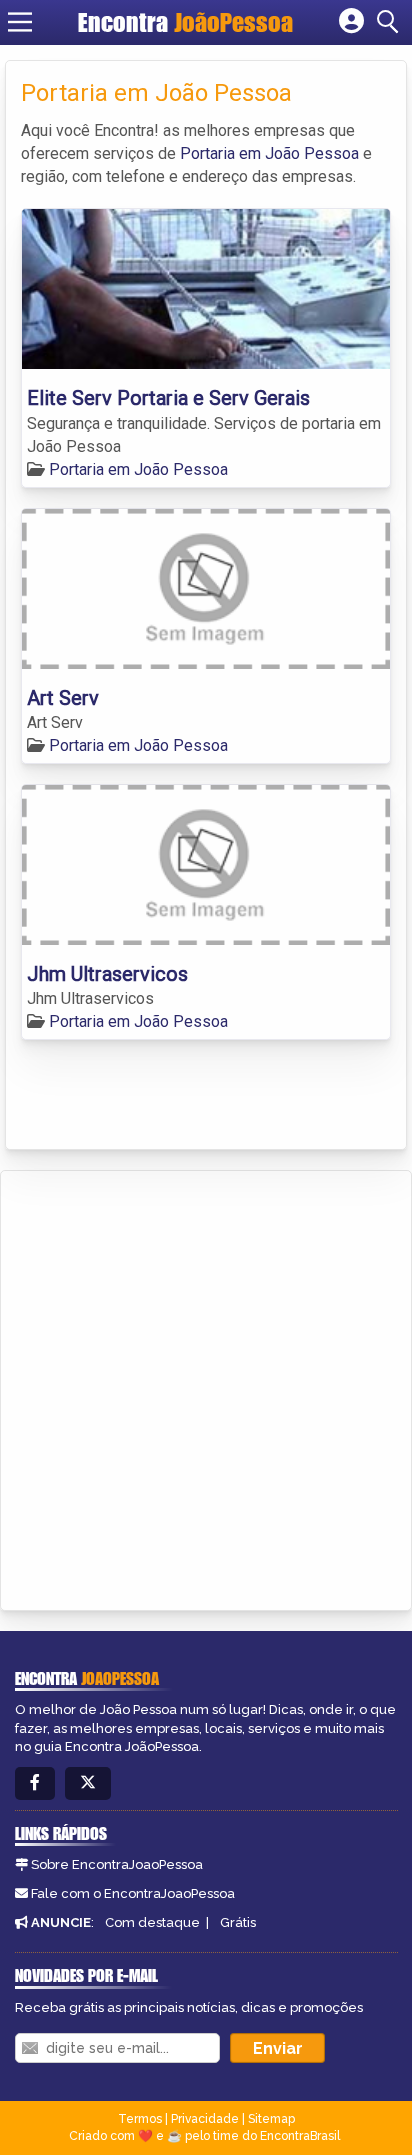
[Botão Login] (351, 22)
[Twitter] (88, 1783)
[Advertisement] (206, 1387)
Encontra (185, 22)
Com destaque (152, 1922)
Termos (140, 2119)
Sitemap (271, 2119)
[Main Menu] (20, 22)
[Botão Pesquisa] (391, 22)
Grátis (238, 1922)
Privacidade (205, 2119)
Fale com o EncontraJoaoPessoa (133, 1893)
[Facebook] (35, 1783)
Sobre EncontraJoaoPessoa (117, 1864)
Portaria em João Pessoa (269, 153)
